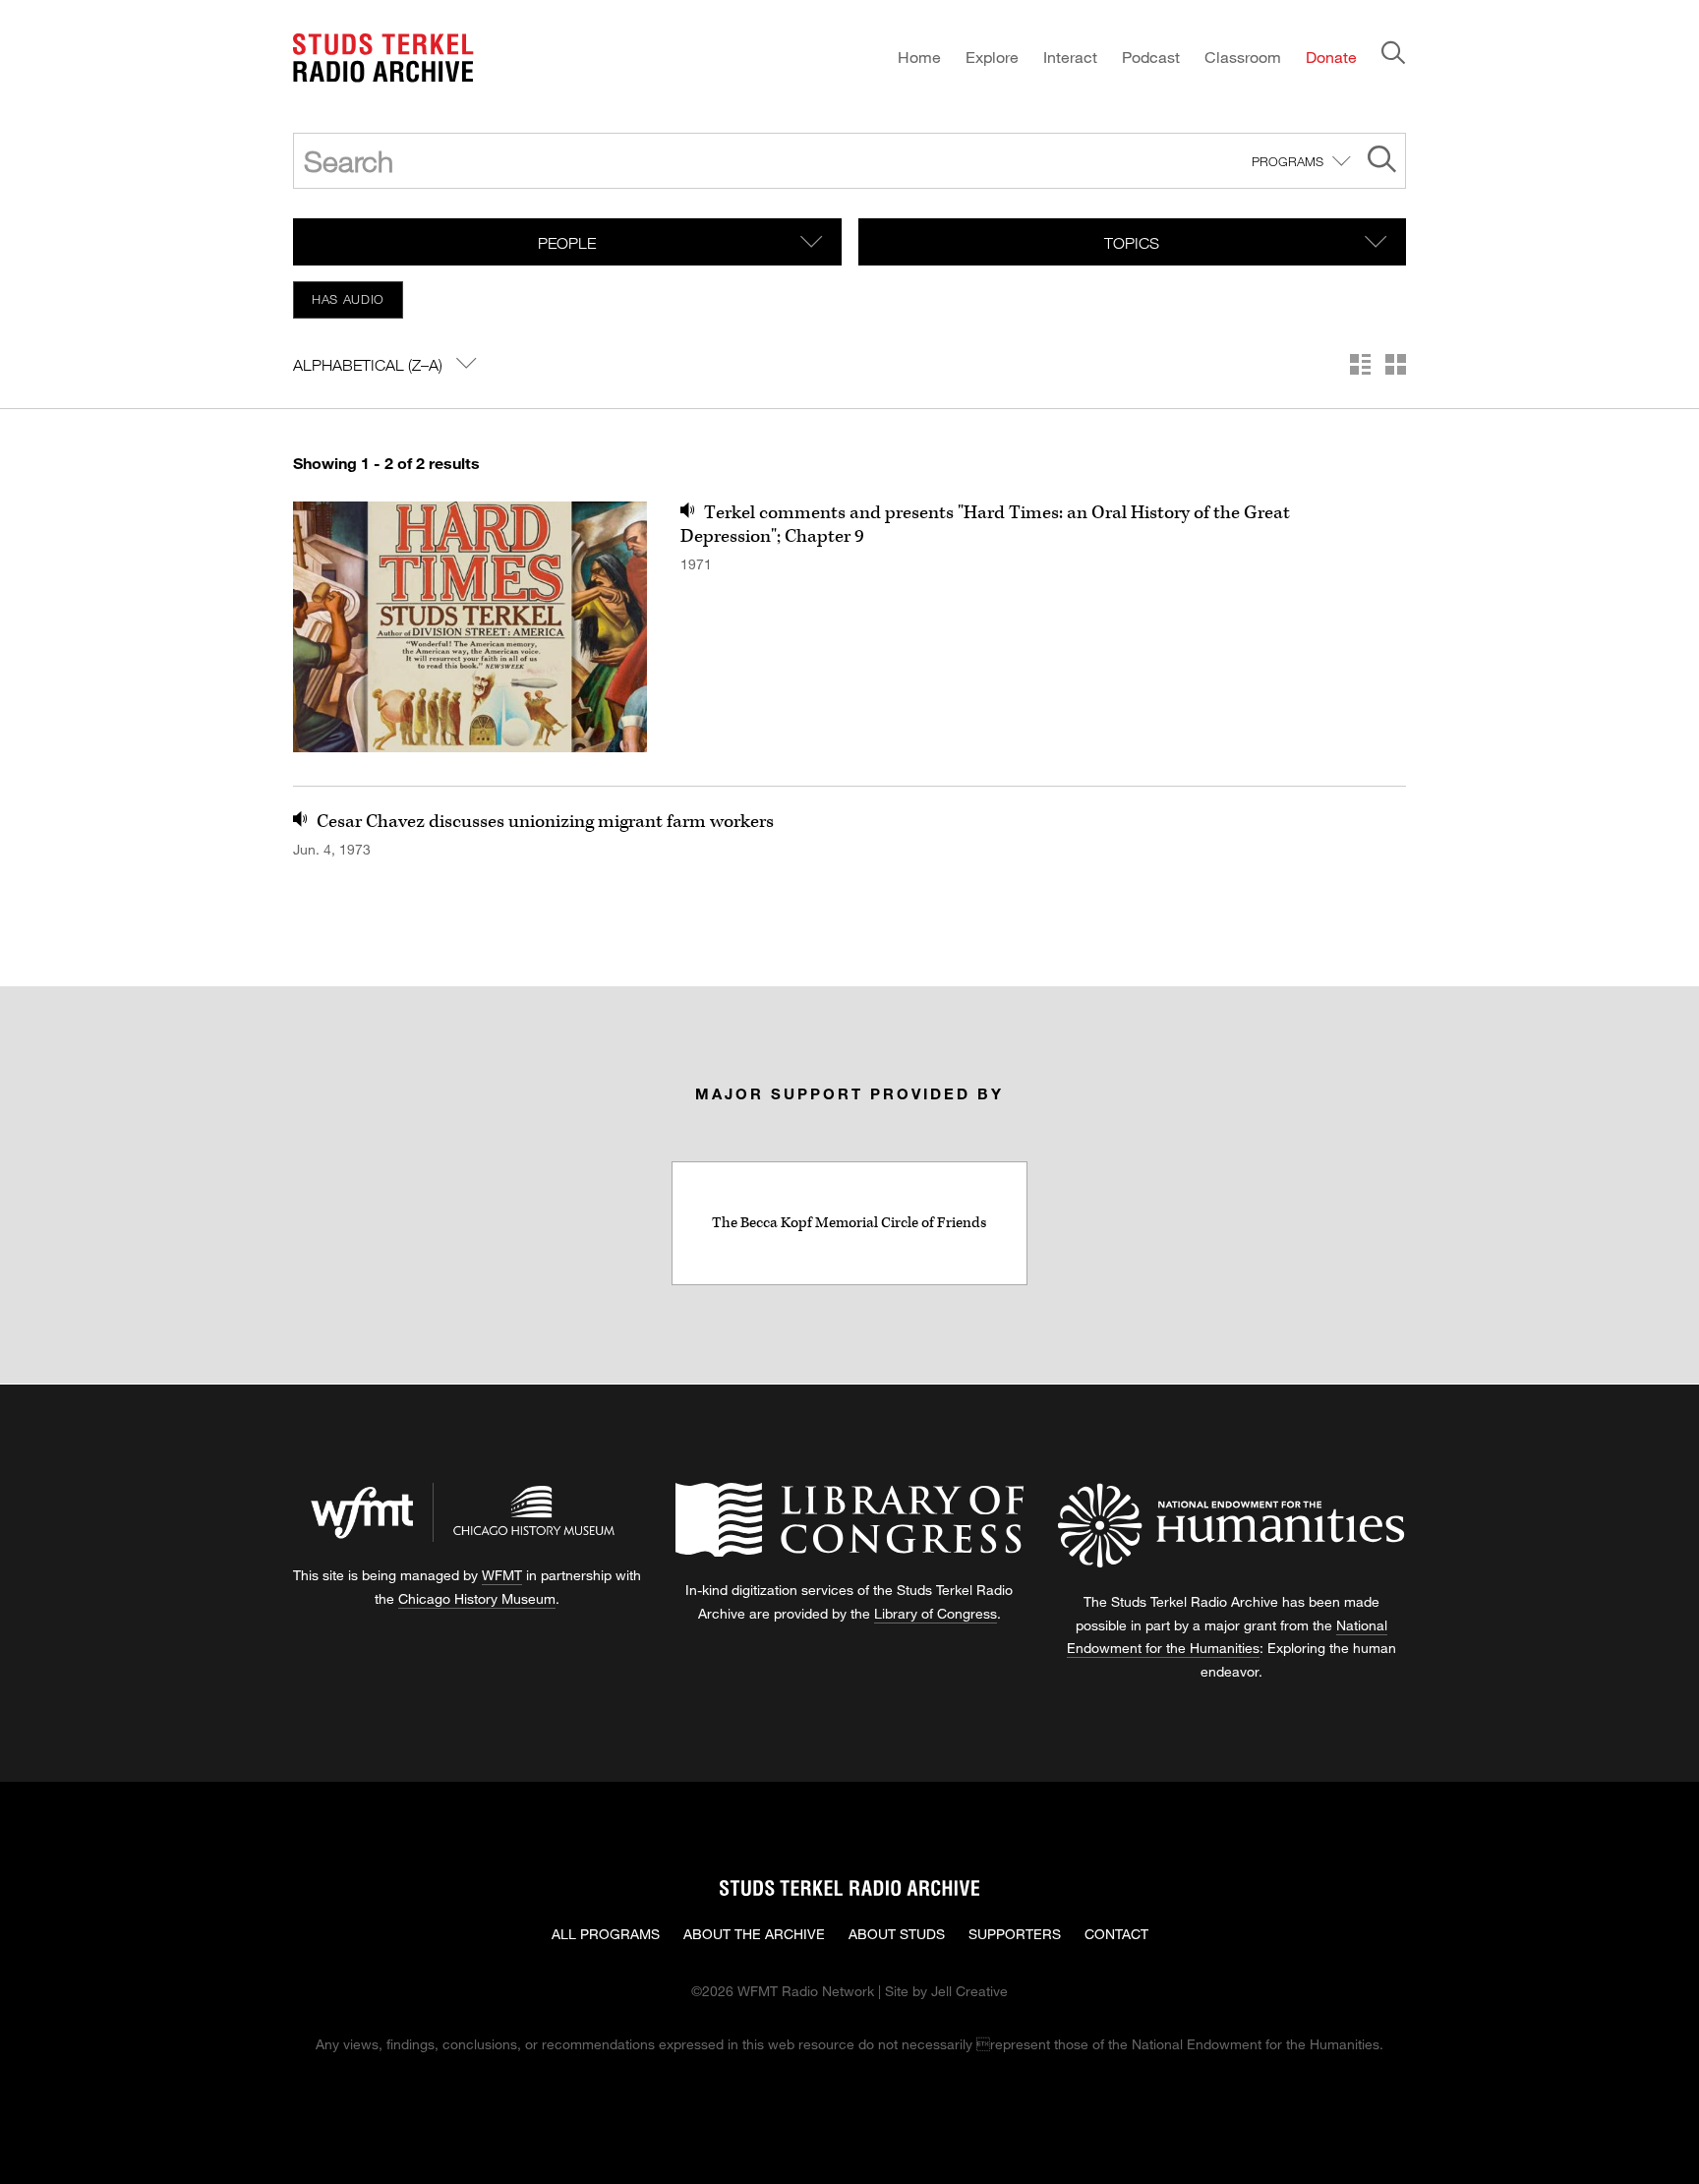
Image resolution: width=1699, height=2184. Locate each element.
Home (919, 57)
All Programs (606, 1934)
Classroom (1243, 57)
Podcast (1151, 57)
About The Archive (754, 1934)
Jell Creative (969, 1991)
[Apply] (1382, 162)
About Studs (897, 1934)
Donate (1331, 57)
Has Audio (348, 299)
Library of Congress (936, 1613)
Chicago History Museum (477, 1598)
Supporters (1015, 1934)
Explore (992, 57)
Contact (1116, 1934)
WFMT (502, 1575)
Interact (1070, 57)
